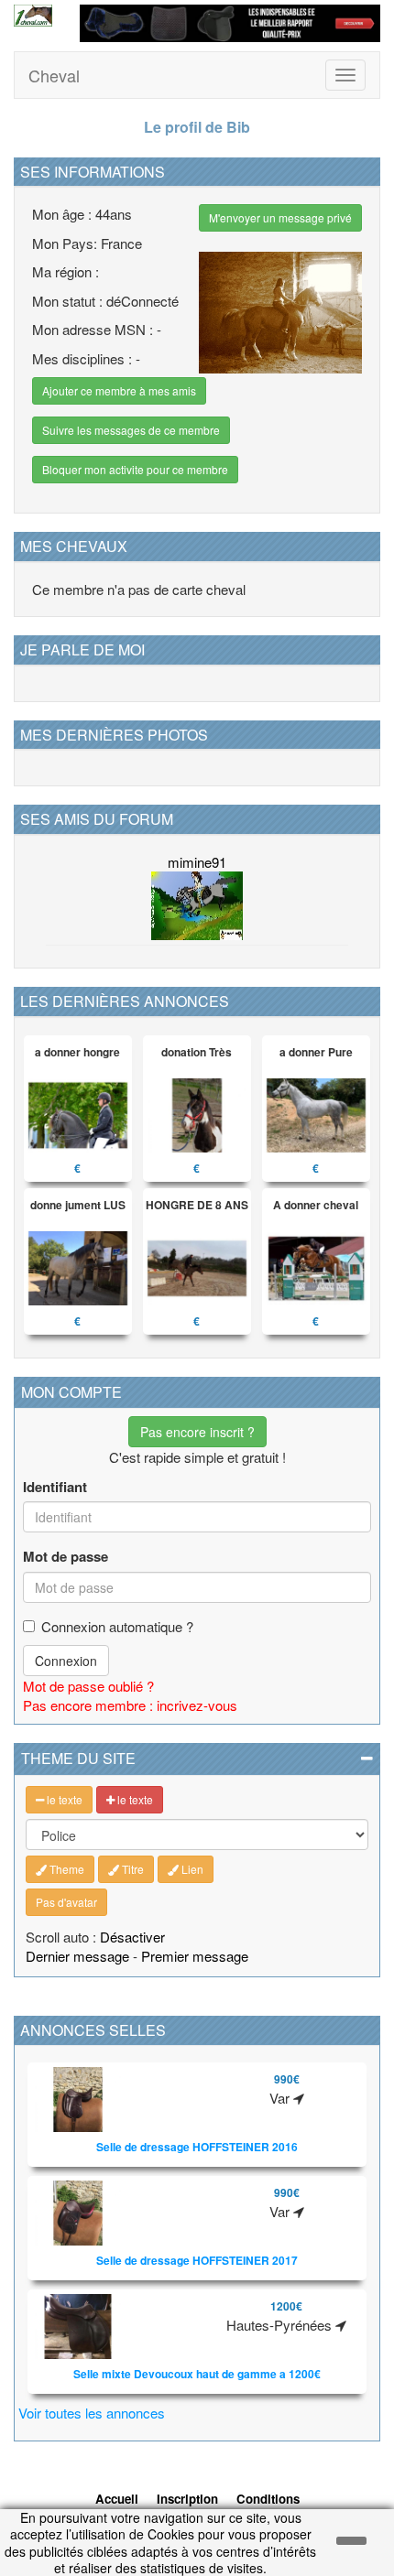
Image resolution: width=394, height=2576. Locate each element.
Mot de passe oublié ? (88, 1686)
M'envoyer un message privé (280, 217)
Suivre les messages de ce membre (131, 430)
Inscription (187, 2499)
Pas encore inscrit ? (197, 1432)
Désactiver (132, 1937)
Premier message (195, 1956)
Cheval (54, 75)
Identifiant (55, 1487)
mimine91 (197, 862)
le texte (63, 1799)
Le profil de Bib (197, 127)
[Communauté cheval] (33, 16)
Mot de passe (66, 1557)
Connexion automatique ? (117, 1626)
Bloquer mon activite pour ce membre (135, 469)
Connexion (66, 1661)
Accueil (117, 2499)
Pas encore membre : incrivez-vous (130, 1705)
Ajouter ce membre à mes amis (119, 390)
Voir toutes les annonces (92, 2413)
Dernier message (77, 1956)
